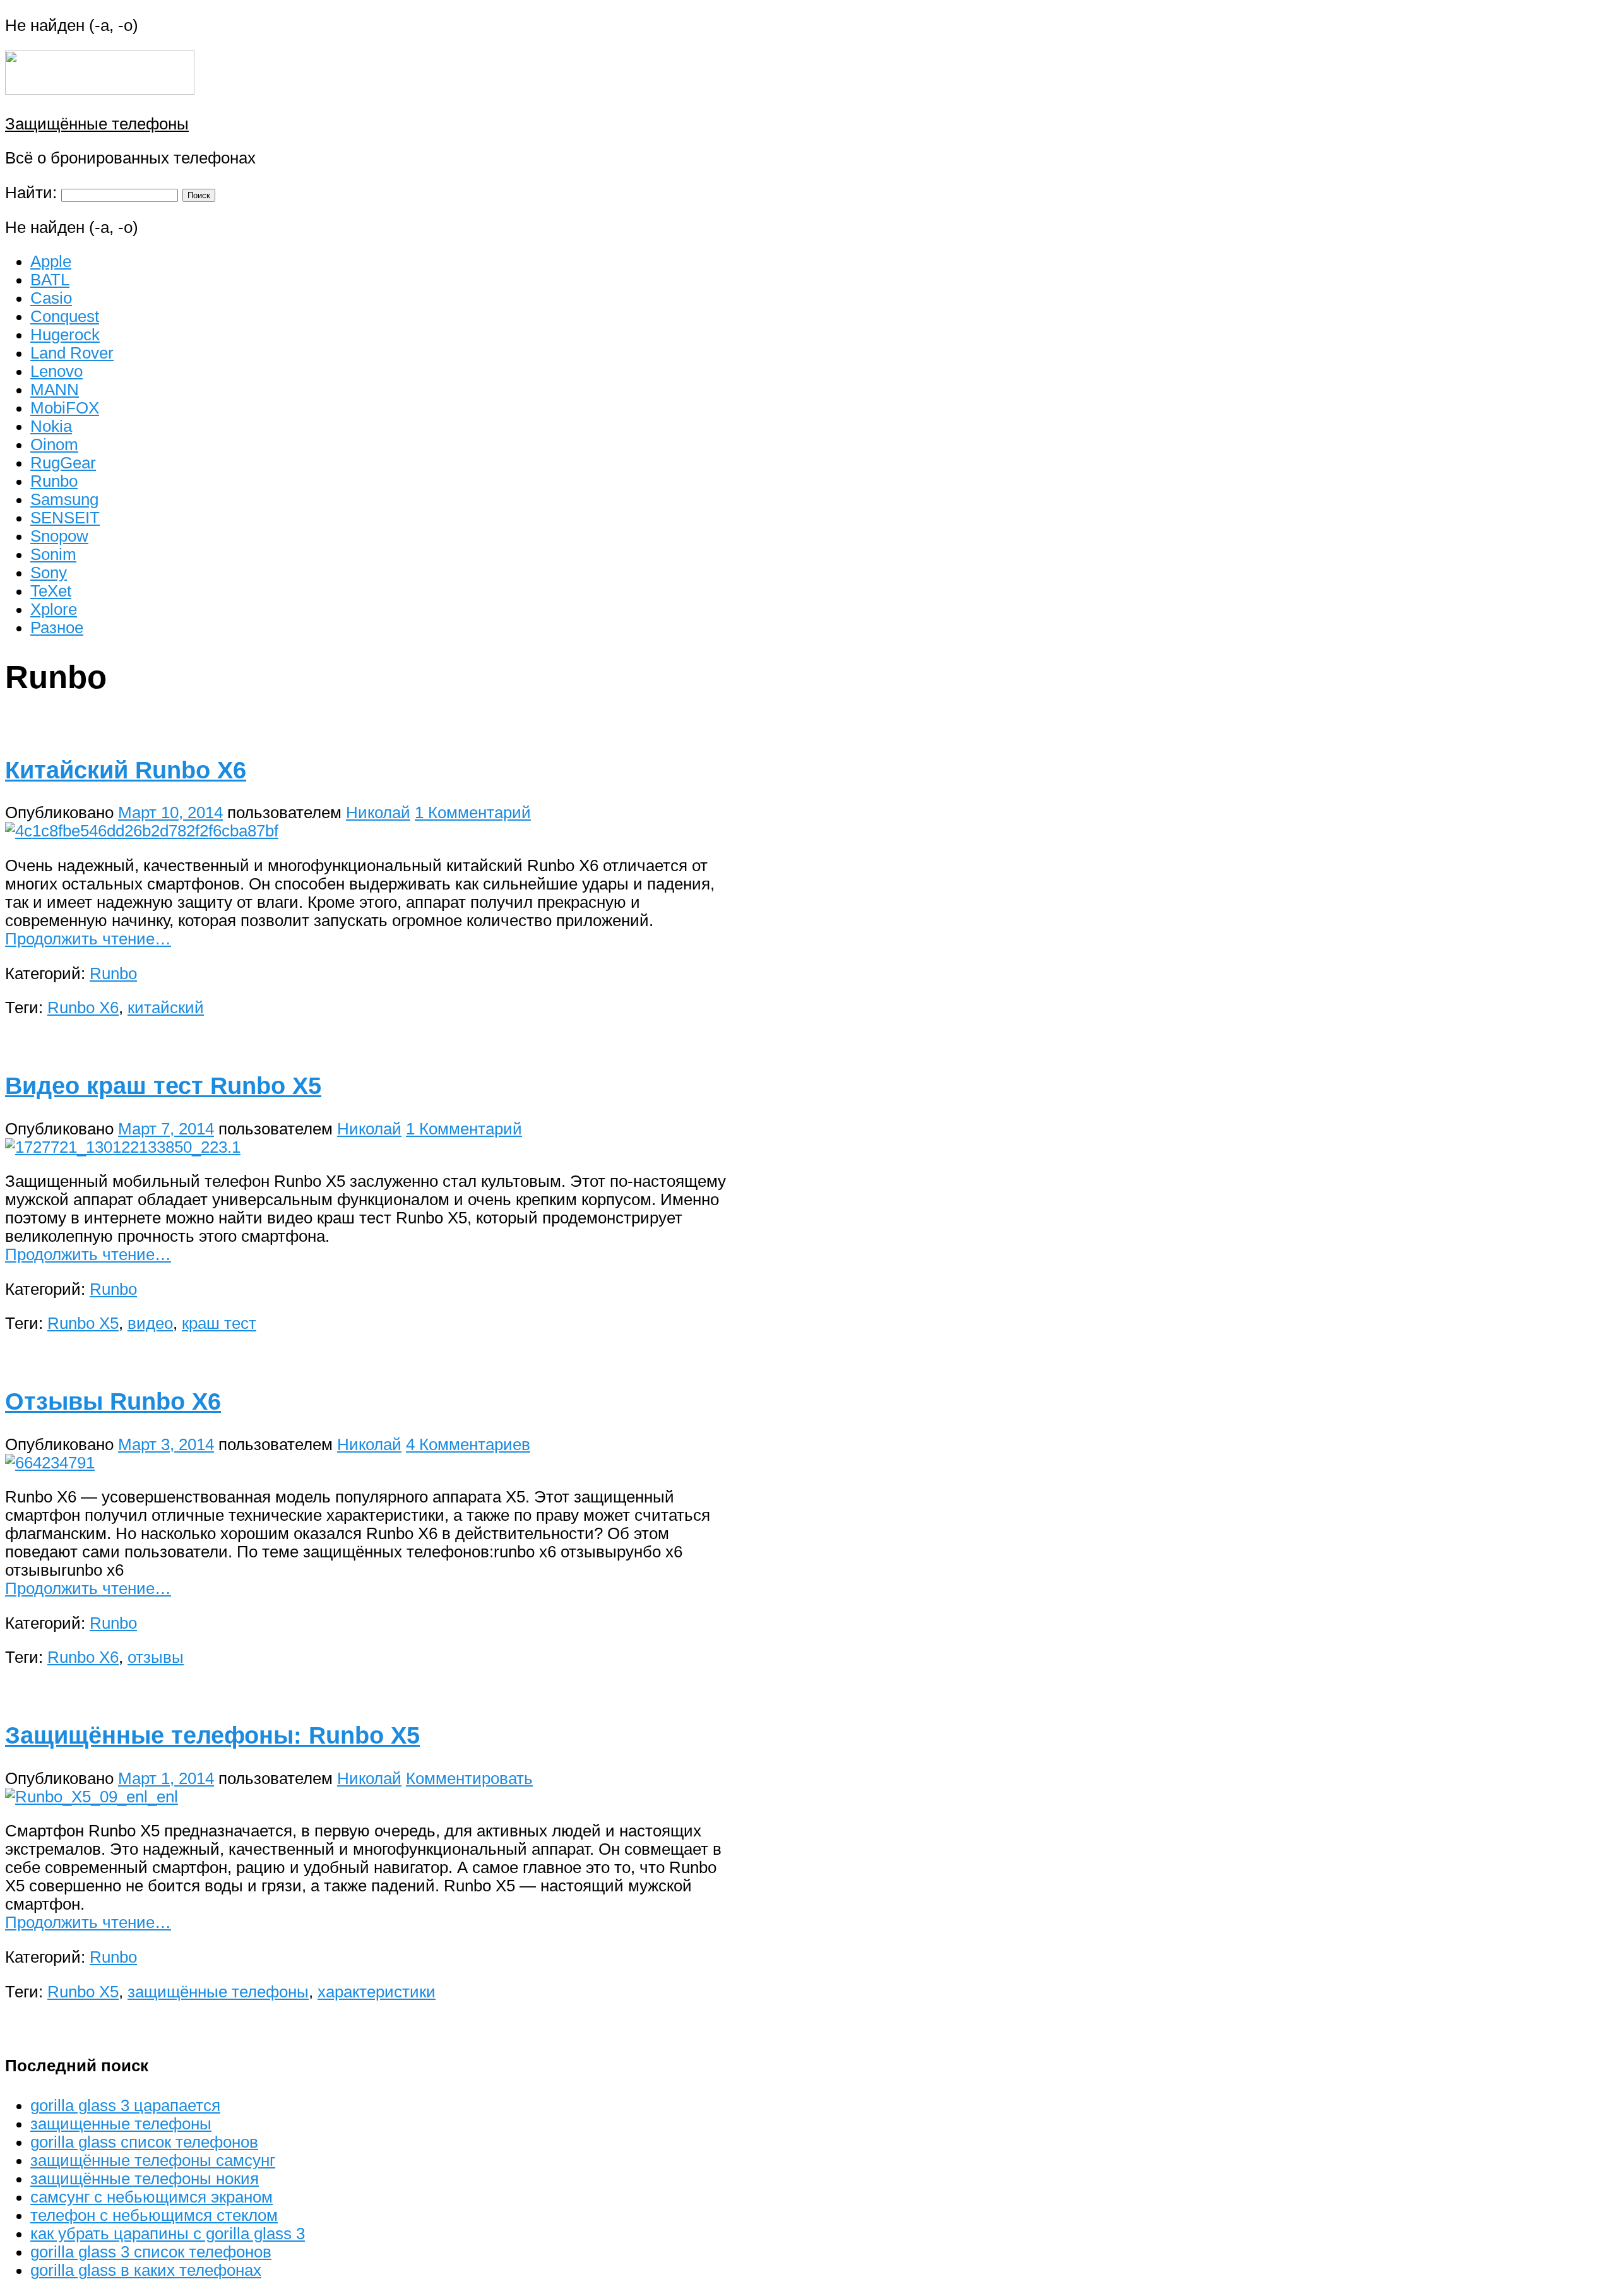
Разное (57, 628)
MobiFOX (65, 408)
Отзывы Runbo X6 (113, 1401)
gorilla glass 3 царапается (125, 2105)
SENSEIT (65, 518)
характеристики (377, 1992)
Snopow (59, 536)
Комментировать (469, 1778)
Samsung (64, 499)
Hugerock (65, 335)
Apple (51, 261)
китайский (166, 1008)
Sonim (53, 554)
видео (150, 1323)
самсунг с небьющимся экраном (151, 2197)
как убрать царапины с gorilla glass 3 (168, 2234)
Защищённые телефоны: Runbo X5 (212, 1735)
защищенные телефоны (121, 2124)
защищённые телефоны (218, 1992)
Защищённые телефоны (97, 124)
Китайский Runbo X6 (126, 770)
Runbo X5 (83, 1323)
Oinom (54, 444)
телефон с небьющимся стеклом (154, 2215)
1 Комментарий (473, 812)
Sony (49, 573)
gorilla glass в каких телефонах (146, 2270)
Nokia (51, 426)
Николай (378, 812)
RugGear (63, 463)
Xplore (54, 609)
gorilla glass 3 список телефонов (151, 2252)
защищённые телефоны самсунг (153, 2160)
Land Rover (72, 353)
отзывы (156, 1657)
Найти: (31, 193)
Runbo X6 (83, 1008)
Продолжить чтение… (88, 939)
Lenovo (56, 371)
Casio (51, 298)
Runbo (54, 481)
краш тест (219, 1323)
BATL (50, 280)
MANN (55, 390)
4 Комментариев (468, 1444)
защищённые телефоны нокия (145, 2179)
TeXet (51, 591)
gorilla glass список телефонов (144, 2142)
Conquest (65, 316)
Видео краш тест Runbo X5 (163, 1086)
